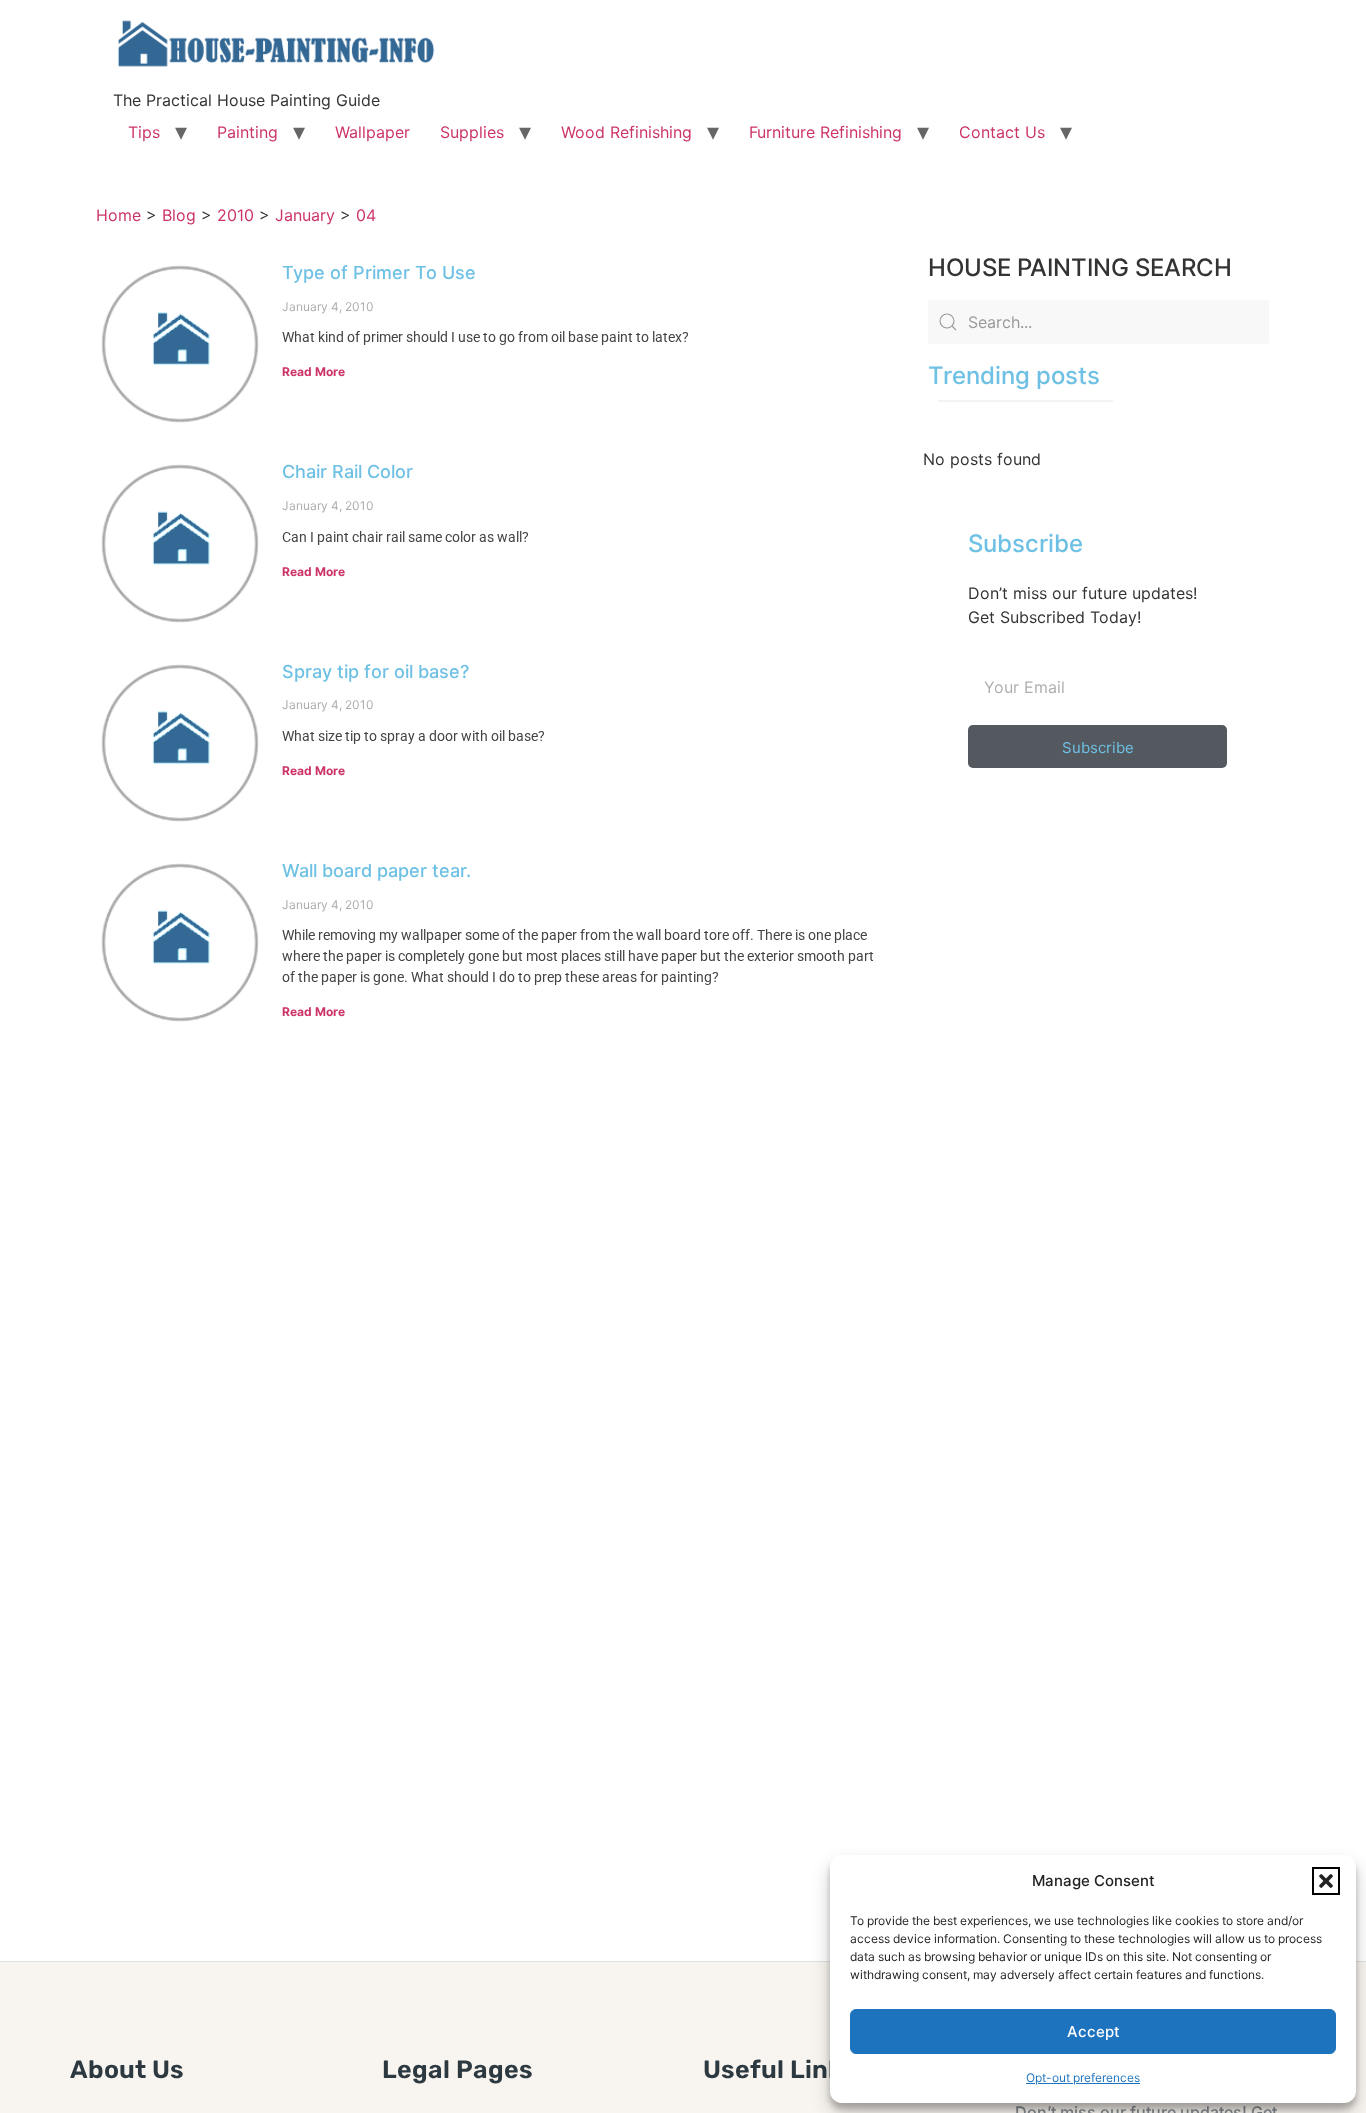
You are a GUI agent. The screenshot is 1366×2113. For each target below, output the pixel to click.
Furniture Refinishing (825, 132)
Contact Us (1002, 132)
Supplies (472, 132)
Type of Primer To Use (379, 272)
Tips (144, 132)
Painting (247, 132)
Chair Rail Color (347, 471)
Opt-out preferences (1083, 2077)
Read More (313, 371)
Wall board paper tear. (376, 870)
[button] (1326, 1881)
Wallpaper (372, 132)
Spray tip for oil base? (375, 671)
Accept (1093, 2031)
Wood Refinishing (626, 132)
